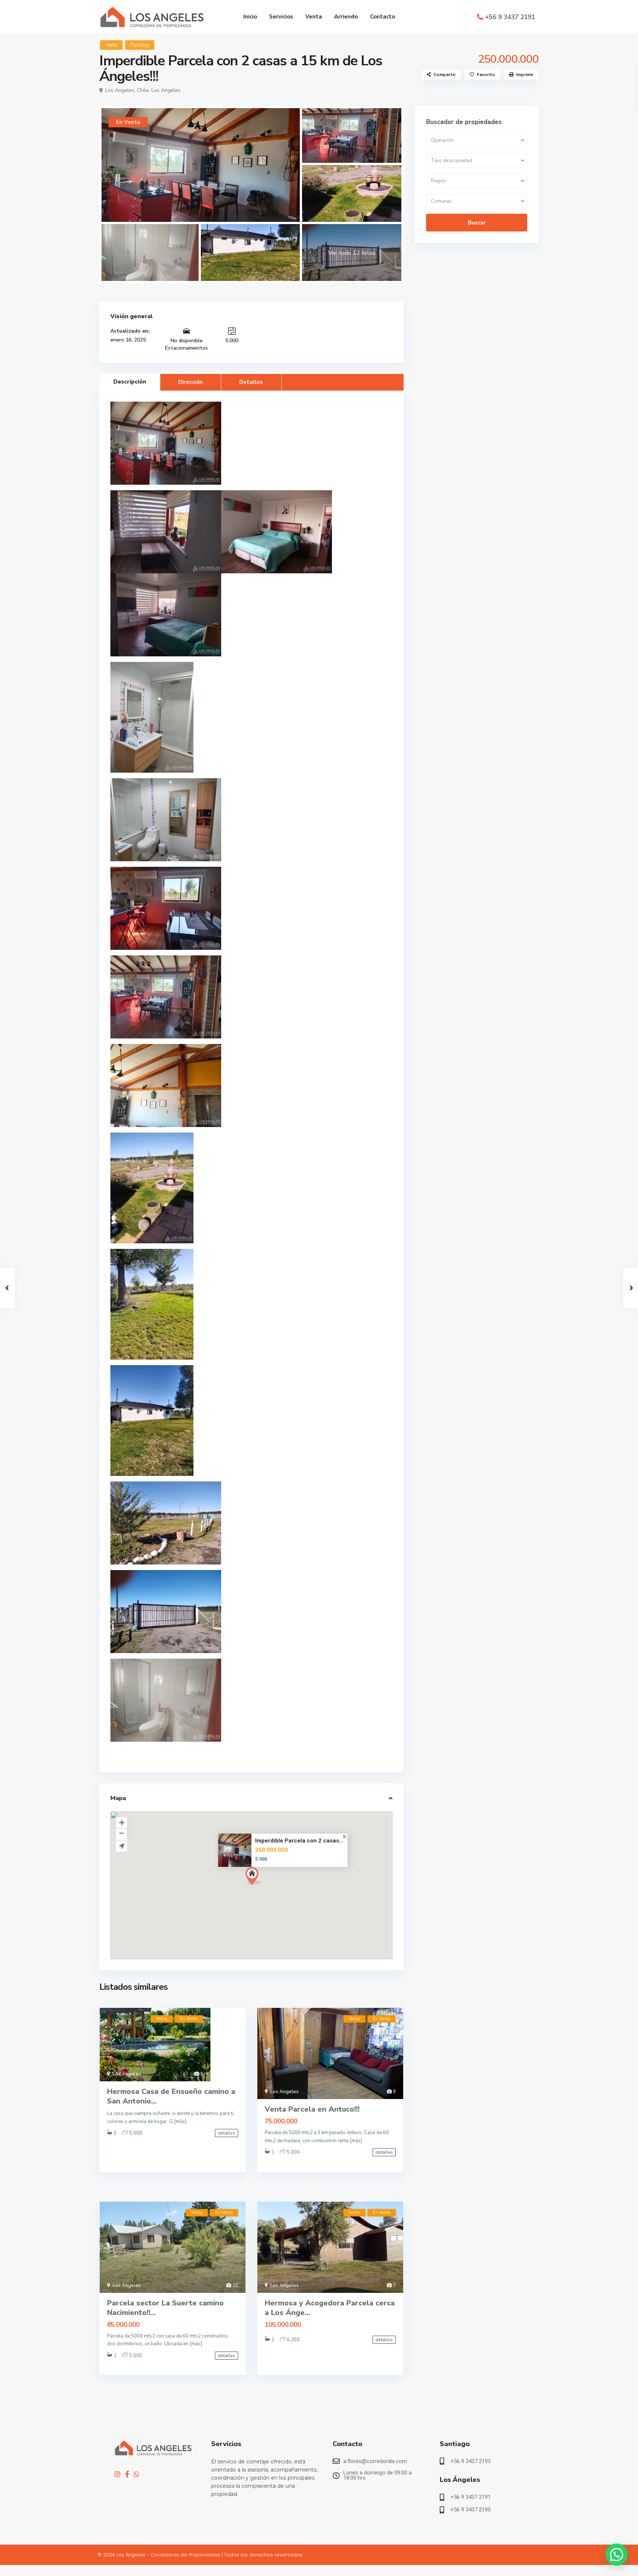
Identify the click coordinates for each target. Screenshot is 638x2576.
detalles (227, 2133)
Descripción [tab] (130, 382)
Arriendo (346, 17)
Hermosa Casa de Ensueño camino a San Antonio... (171, 2096)
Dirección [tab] (191, 382)
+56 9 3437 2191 (510, 17)
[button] (254, 1876)
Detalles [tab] (251, 382)
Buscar (477, 223)
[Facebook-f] (127, 2474)
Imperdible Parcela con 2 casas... (299, 1841)
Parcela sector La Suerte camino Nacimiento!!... (165, 2308)
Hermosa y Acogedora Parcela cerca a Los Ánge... (330, 2308)
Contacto (383, 17)
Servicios (281, 17)
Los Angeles (166, 90)
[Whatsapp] (137, 2474)
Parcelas (140, 45)
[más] (180, 2122)
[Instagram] (117, 2474)
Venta (314, 17)
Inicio (250, 17)
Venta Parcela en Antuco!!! (312, 2109)
